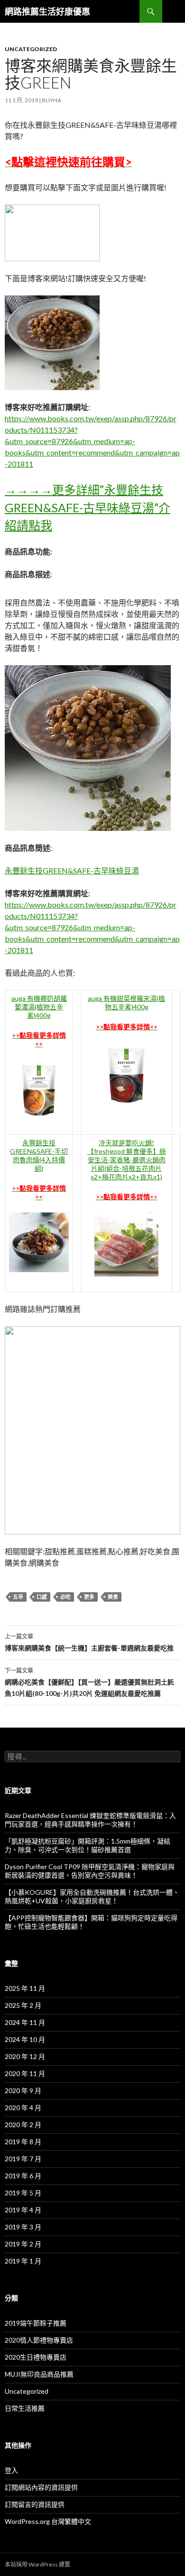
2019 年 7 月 (23, 2159)
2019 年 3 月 (23, 2227)
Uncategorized (31, 49)
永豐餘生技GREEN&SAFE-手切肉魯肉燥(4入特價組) (39, 1155)
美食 (113, 1597)
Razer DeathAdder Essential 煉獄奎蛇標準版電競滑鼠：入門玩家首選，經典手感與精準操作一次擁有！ (90, 1820)
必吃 (65, 1597)
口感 (42, 1597)
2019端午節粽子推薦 (36, 2323)
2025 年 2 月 (23, 2005)
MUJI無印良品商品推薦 (39, 2374)
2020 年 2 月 (23, 2125)
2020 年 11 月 (25, 2073)
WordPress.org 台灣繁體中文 (48, 2521)
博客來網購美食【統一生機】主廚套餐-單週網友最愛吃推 (89, 1642)
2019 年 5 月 (23, 2193)
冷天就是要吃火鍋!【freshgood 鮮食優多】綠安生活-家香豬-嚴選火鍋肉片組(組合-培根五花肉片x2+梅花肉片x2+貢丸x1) (127, 1160)
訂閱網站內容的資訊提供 (41, 2487)
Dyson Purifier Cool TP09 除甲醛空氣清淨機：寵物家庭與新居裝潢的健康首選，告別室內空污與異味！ (90, 1871)
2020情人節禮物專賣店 (39, 2340)
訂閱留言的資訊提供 (35, 2504)
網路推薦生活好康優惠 (47, 11)
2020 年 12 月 (25, 2056)
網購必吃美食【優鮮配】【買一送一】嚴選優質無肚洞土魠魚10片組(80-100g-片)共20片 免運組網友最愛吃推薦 (89, 1682)
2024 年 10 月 (25, 2039)
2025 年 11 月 (25, 1988)
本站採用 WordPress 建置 (37, 2564)
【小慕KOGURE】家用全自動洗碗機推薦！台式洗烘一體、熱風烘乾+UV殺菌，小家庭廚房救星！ (92, 1896)
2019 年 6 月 (23, 2176)
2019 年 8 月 (23, 2142)
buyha (51, 100)
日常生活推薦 (25, 2408)
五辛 (18, 1597)
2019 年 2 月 (23, 2244)
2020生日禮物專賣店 (36, 2357)
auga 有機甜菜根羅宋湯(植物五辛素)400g (126, 1003)
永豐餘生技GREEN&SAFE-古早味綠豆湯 (72, 870)
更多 (89, 1597)
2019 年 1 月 (23, 2261)
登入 (11, 2470)
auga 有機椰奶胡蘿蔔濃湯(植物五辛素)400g (39, 1007)
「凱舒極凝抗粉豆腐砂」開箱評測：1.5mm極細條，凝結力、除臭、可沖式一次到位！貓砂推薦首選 (88, 1845)
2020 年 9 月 (23, 2090)
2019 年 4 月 (23, 2210)
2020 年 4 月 (23, 2108)
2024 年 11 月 (25, 2022)
